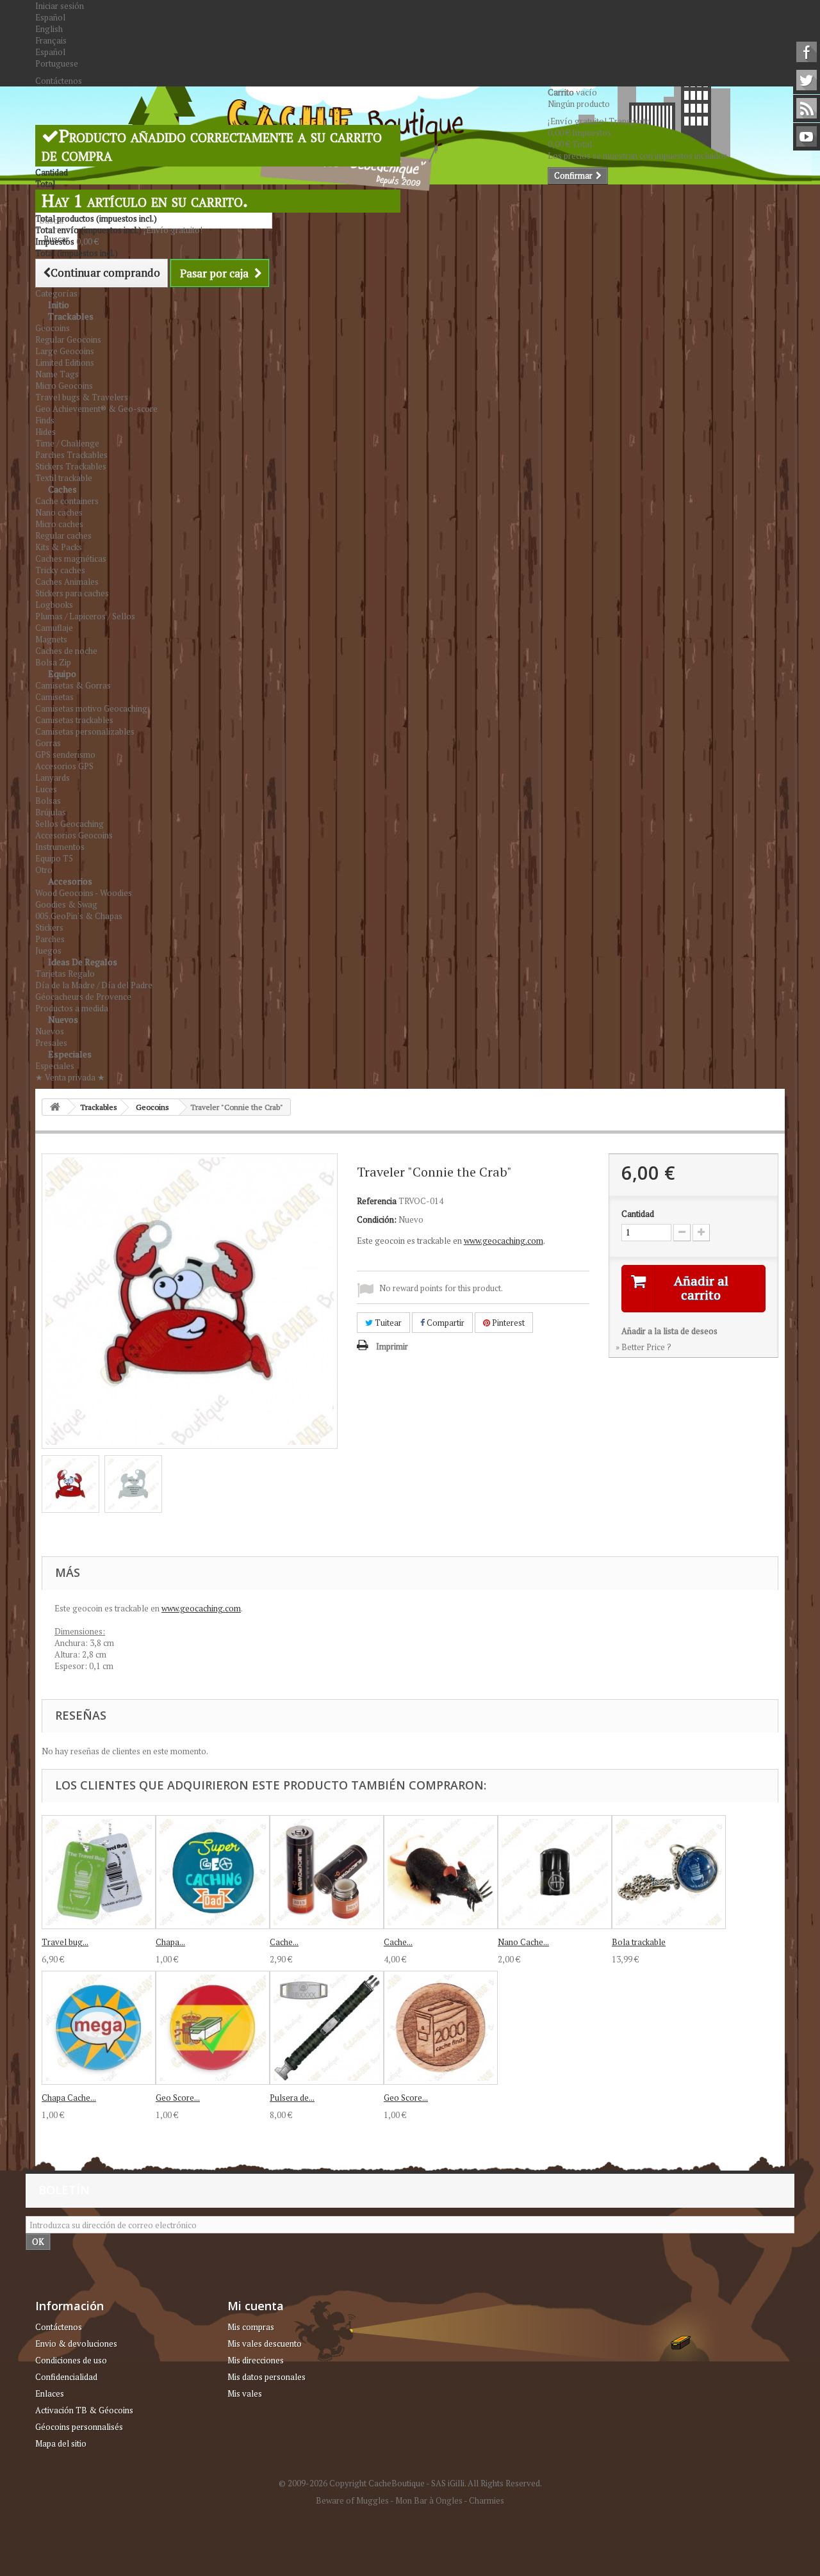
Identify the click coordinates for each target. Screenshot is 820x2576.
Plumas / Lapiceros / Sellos (85, 616)
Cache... (284, 1942)
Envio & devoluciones (76, 2344)
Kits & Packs (59, 547)
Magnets (51, 639)
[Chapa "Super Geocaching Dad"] (213, 1872)
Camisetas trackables (74, 720)
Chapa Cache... (69, 2098)
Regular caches (63, 535)
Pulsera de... (292, 2098)
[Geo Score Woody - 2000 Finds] (441, 2028)
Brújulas (51, 812)
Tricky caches (60, 570)
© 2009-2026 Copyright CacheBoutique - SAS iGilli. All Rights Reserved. (410, 2483)
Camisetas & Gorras (73, 685)
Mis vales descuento (265, 2344)
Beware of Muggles (352, 2500)
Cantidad (638, 1214)
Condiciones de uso (71, 2360)
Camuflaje (54, 628)
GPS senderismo (65, 754)
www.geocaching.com (504, 1241)
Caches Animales (67, 582)
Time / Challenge (67, 443)
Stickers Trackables (71, 466)
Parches (50, 939)
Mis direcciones (256, 2360)
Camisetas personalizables (85, 731)
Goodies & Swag (66, 904)
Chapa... (170, 1942)
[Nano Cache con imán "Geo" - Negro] (555, 1872)
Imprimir (392, 1346)
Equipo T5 (54, 858)
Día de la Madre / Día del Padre (94, 985)
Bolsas (48, 801)
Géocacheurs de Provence (83, 997)
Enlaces (50, 2393)
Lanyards (53, 778)
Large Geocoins (65, 351)
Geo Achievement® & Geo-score (96, 409)
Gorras (48, 743)
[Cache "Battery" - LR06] (327, 1872)
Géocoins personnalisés (79, 2427)
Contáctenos (59, 81)
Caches (62, 489)
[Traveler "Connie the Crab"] (70, 1484)
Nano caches (59, 512)
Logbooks (54, 605)
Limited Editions (65, 363)
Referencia (377, 1201)
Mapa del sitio (61, 2443)
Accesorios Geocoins (74, 835)
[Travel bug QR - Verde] (99, 1872)
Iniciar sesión (60, 6)
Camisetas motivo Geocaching (91, 708)
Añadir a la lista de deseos (669, 1331)
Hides (45, 432)
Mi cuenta (256, 2306)
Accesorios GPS (64, 766)
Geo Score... (178, 2098)
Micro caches (59, 524)
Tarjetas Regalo (65, 974)
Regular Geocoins (68, 339)
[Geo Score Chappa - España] (213, 2028)
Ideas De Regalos (83, 962)
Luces (46, 789)
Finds (45, 420)
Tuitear (387, 1323)
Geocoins (53, 328)
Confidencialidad (66, 2377)
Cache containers (67, 501)
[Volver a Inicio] (55, 1107)
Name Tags (57, 374)
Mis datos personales (266, 2377)
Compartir (445, 1323)
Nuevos (63, 1019)
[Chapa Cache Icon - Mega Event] (99, 2028)
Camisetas (54, 697)
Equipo (62, 673)
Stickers (49, 927)
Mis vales (245, 2393)
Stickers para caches (72, 593)
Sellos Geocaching (70, 824)
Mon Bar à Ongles (429, 2500)
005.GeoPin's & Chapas (79, 916)
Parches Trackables (71, 455)
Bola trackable (639, 1942)
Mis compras (251, 2327)
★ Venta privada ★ (70, 1077)
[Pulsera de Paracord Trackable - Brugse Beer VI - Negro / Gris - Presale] (327, 2028)
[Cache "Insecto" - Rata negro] (441, 1872)
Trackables (71, 316)
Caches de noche (66, 651)
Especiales (70, 1054)
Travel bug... (65, 1942)
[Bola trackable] (669, 1872)
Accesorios (70, 881)
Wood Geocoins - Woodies (84, 893)
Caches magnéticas (71, 558)
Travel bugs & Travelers (82, 397)
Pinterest (507, 1323)
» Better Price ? (644, 1347)
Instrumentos (60, 847)
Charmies (487, 2500)
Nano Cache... (523, 1942)
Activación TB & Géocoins (84, 2410)
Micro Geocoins (64, 386)
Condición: (377, 1219)
